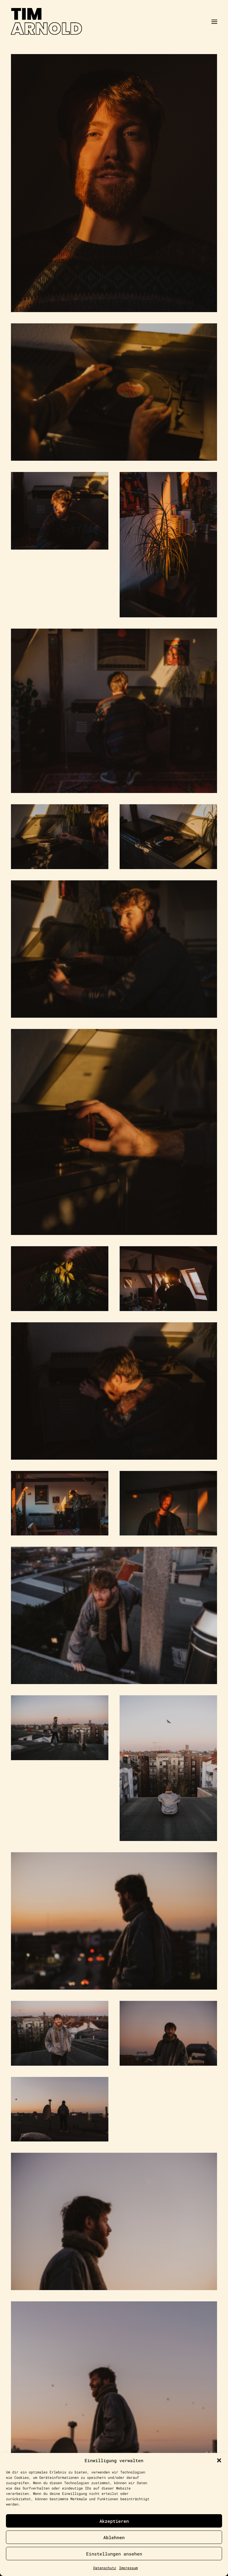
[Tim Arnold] (114, 22)
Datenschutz (105, 2568)
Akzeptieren (114, 2521)
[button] (219, 2460)
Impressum (128, 2568)
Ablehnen (114, 2537)
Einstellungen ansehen (114, 2554)
